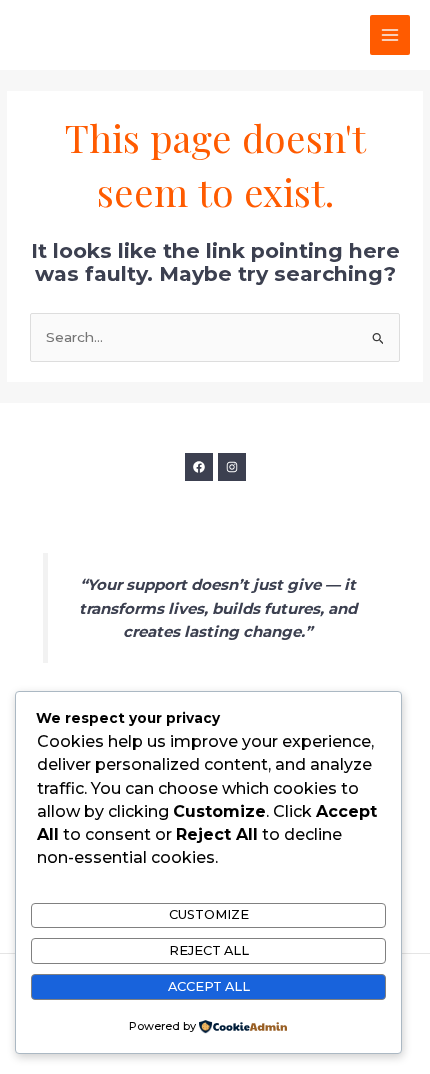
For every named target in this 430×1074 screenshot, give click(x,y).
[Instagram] (232, 467)
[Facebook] (199, 467)
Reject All (209, 950)
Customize (209, 914)
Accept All (209, 986)
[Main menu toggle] (390, 35)
